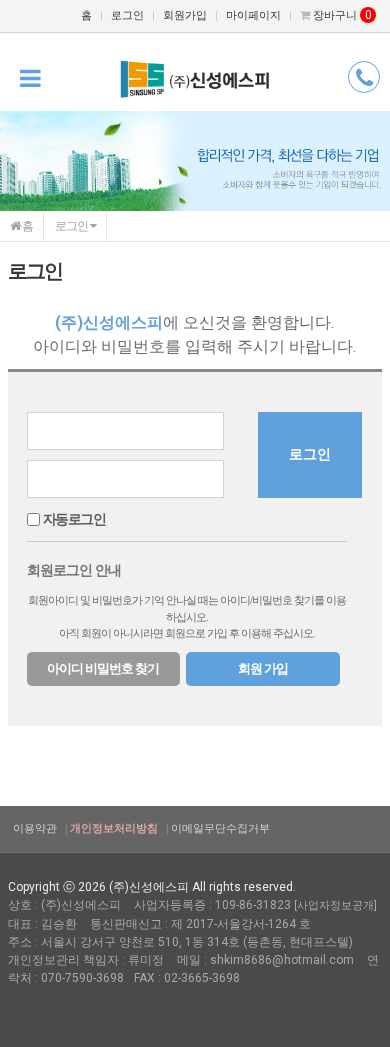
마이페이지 (253, 15)
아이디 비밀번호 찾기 (103, 668)
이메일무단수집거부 (220, 828)
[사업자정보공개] (335, 905)
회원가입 (185, 15)
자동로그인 (74, 519)
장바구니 (341, 15)
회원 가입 (263, 668)
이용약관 (35, 828)
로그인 (127, 15)
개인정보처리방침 (114, 828)
